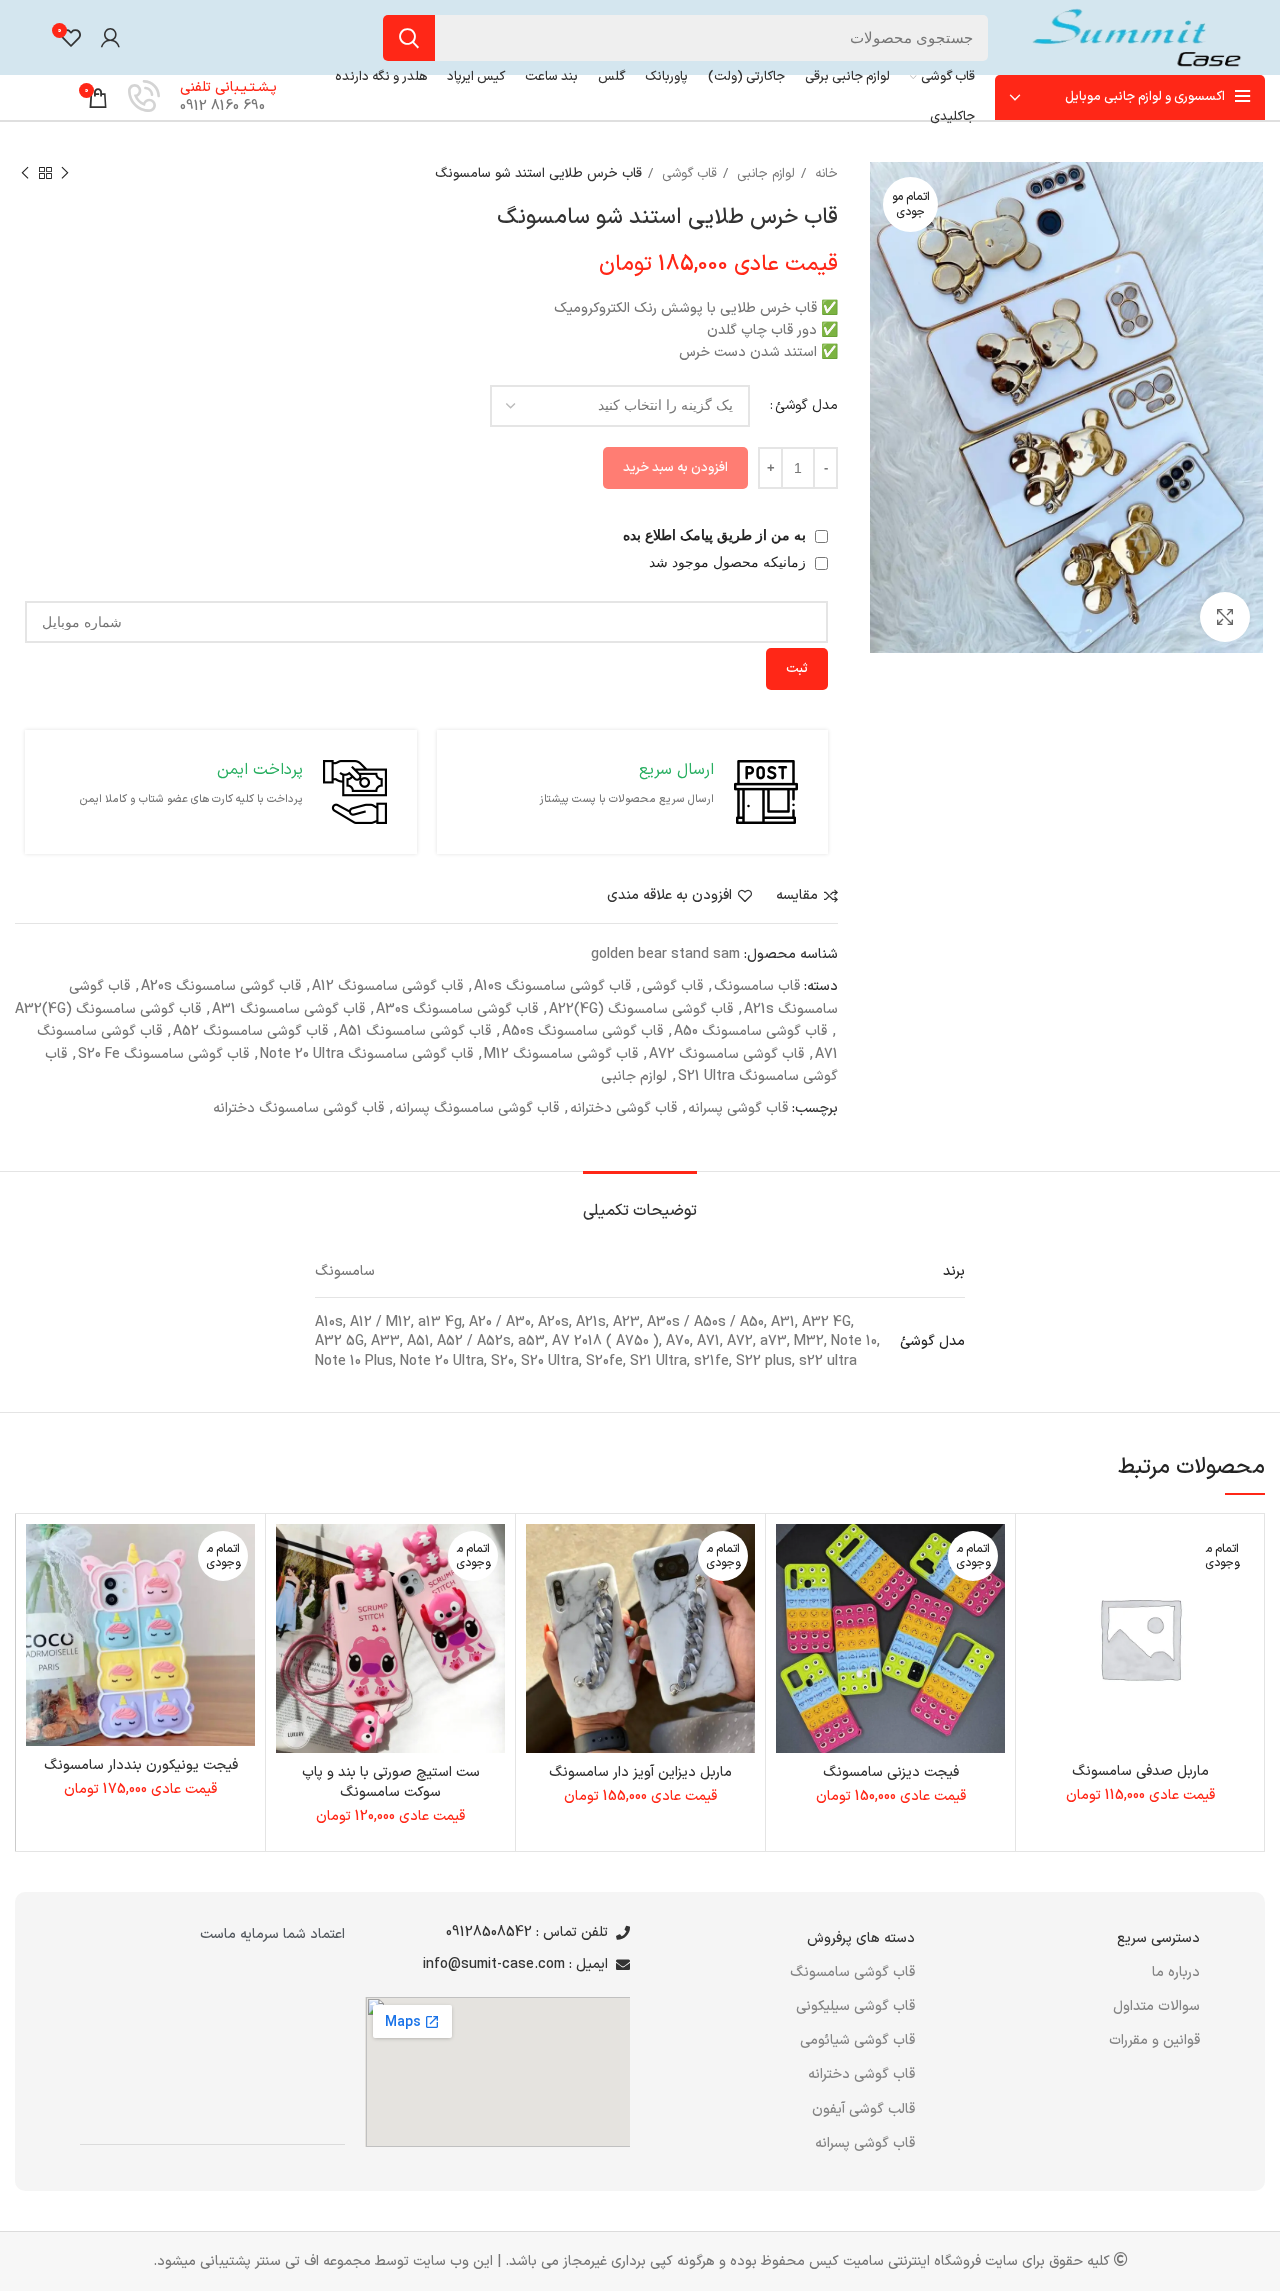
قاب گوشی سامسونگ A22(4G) (641, 1009)
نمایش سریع (1041, 1646)
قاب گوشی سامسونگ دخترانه (298, 1108)
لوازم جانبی (764, 174)
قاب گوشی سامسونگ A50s (582, 1031)
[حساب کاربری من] (110, 38)
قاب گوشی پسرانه (738, 1108)
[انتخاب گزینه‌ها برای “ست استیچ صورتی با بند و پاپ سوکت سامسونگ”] (291, 1601)
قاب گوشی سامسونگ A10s (552, 986)
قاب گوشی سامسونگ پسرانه (477, 1108)
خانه (824, 174)
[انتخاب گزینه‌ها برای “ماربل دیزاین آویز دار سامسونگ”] (541, 1601)
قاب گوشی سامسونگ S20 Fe (163, 1054)
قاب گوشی (687, 174)
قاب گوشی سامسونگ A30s (457, 1009)
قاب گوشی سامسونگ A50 (750, 1031)
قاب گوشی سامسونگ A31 (288, 1009)
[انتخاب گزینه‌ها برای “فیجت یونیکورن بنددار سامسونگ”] (41, 1601)
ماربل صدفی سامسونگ (1140, 1771)
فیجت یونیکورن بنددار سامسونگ (141, 1765)
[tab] (640, 1201)
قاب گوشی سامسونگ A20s (221, 986)
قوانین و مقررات (1154, 2040)
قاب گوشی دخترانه (623, 1108)
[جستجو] (409, 38)
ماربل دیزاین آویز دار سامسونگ (640, 1772)
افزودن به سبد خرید (675, 468)
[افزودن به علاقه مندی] (1041, 1556)
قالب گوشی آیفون (863, 2109)
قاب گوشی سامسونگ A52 (250, 1031)
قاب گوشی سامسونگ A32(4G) (108, 1009)
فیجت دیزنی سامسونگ (891, 1772)
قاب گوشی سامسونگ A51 (415, 1031)
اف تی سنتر (287, 2261)
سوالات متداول (1156, 2006)
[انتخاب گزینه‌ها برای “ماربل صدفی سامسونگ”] (1041, 1601)
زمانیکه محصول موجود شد (729, 562)
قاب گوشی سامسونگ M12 (561, 1054)
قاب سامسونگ (757, 986)
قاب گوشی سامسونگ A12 (387, 986)
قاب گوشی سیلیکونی (855, 2006)
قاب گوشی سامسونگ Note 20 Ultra (366, 1054)
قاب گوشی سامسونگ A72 (726, 1054)
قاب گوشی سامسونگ (852, 1972)
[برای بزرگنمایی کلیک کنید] (1225, 617)
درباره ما (1176, 1972)
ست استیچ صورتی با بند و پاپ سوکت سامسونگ (391, 1782)
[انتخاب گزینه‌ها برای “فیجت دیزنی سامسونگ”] (791, 1601)
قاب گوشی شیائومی (857, 2040)
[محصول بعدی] (25, 174)
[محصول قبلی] (65, 174)
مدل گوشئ (806, 405)
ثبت (797, 669)
